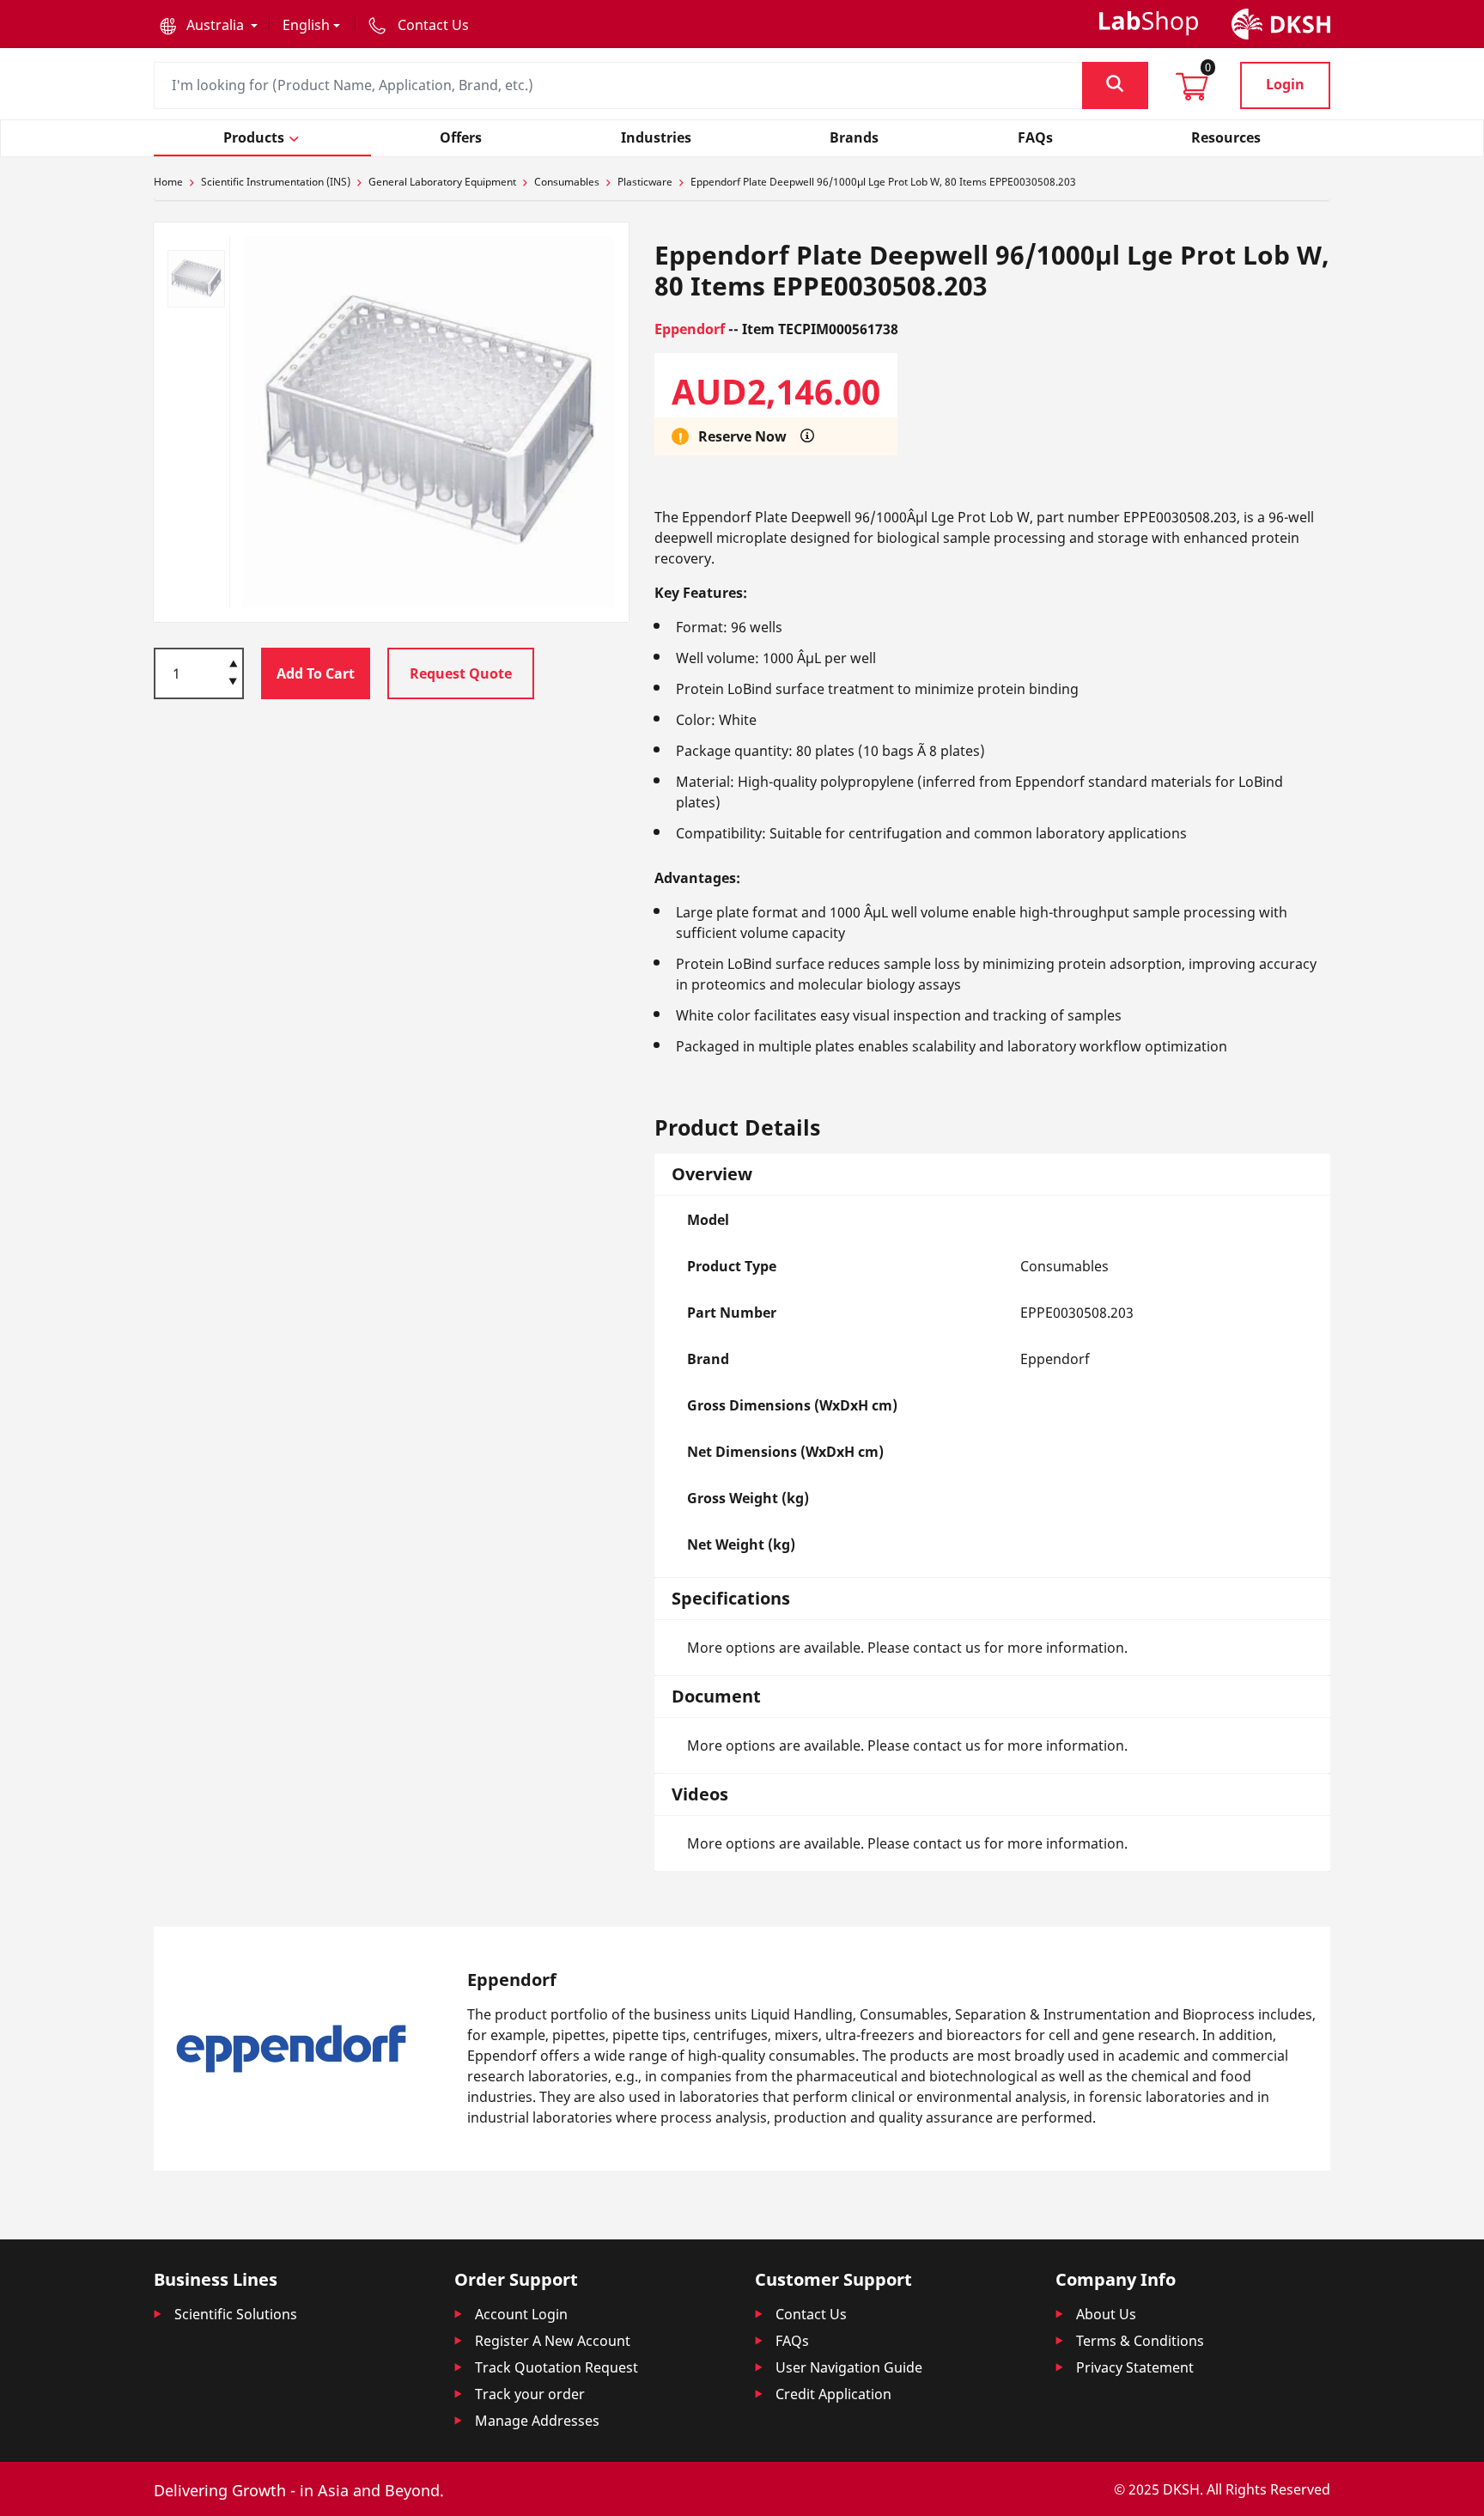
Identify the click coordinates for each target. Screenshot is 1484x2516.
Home (168, 182)
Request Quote (461, 673)
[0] (1192, 92)
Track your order (530, 2394)
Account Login (521, 2314)
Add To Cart (316, 673)
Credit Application (833, 2394)
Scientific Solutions (236, 2314)
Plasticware (645, 182)
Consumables (567, 182)
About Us (1106, 2314)
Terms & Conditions (1140, 2341)
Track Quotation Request (556, 2367)
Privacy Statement (1135, 2367)
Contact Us (811, 2314)
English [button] (306, 25)
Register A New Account (553, 2341)
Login (1285, 84)
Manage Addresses (537, 2421)
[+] (233, 662)
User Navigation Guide (849, 2367)
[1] (233, 683)
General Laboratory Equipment (442, 182)
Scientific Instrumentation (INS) (276, 182)
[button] (209, 25)
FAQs (792, 2341)
